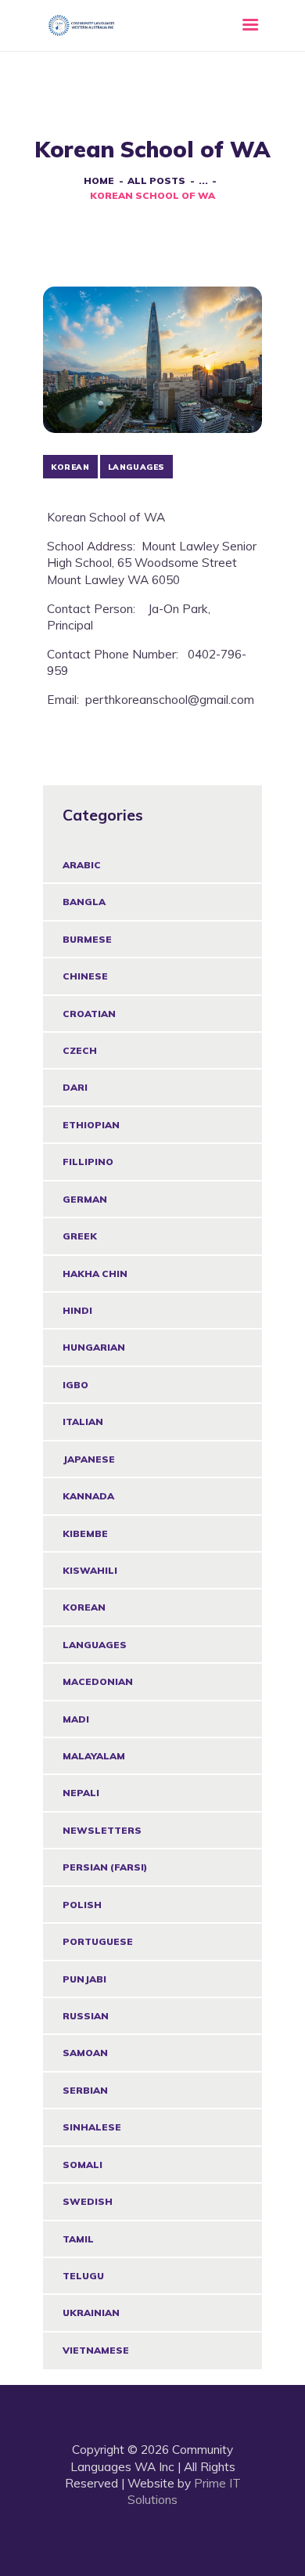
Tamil (78, 2239)
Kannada (88, 1496)
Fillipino (88, 1162)
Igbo (75, 1385)
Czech (80, 1050)
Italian (83, 1421)
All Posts (156, 180)
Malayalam (94, 1756)
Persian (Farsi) (105, 1867)
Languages (95, 1645)
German (85, 1199)
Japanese (89, 1459)
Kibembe (85, 1533)
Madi (76, 1719)
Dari (75, 1087)
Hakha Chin (95, 1274)
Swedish (88, 2201)
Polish (82, 1905)
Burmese (87, 939)
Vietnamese (96, 2350)
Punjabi (84, 1979)
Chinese (85, 976)
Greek (80, 1236)
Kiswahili (90, 1570)
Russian (86, 2016)
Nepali (81, 1793)
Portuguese (98, 1941)
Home (99, 180)
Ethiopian (91, 1125)
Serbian (85, 2090)
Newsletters (102, 1830)
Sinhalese (92, 2127)
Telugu (83, 2276)
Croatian (89, 1014)
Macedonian (98, 1681)
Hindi (77, 1310)
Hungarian (94, 1347)
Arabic (82, 865)
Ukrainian (91, 2313)
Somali (83, 2165)
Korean (84, 1607)
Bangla (84, 902)
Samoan (85, 2053)
